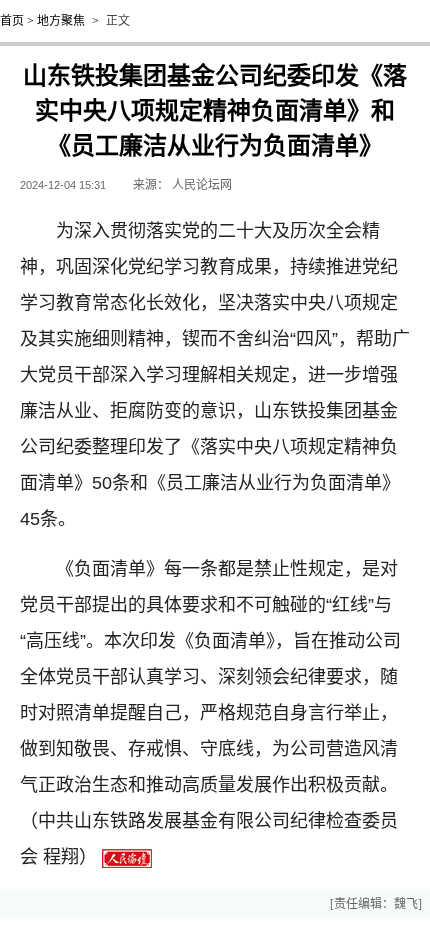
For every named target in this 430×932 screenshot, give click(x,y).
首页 (12, 21)
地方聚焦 (61, 21)
